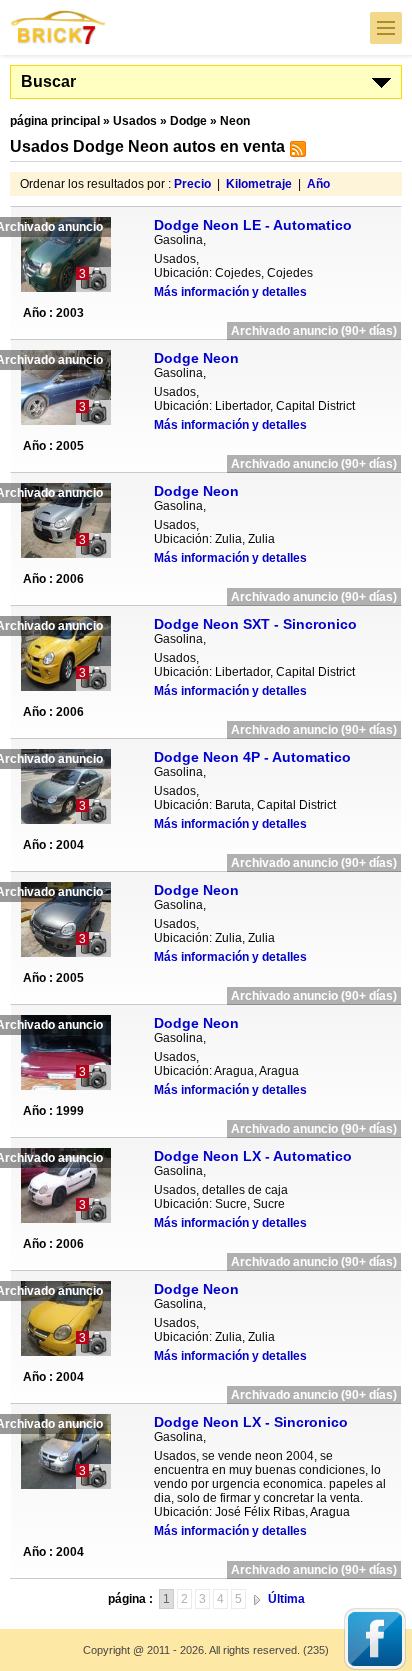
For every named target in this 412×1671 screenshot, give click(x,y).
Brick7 (59, 27)
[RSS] (295, 153)
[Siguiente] (257, 1599)
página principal (55, 121)
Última (286, 1599)
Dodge (188, 121)
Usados (135, 121)
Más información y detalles (230, 292)
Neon (235, 121)
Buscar (48, 81)
